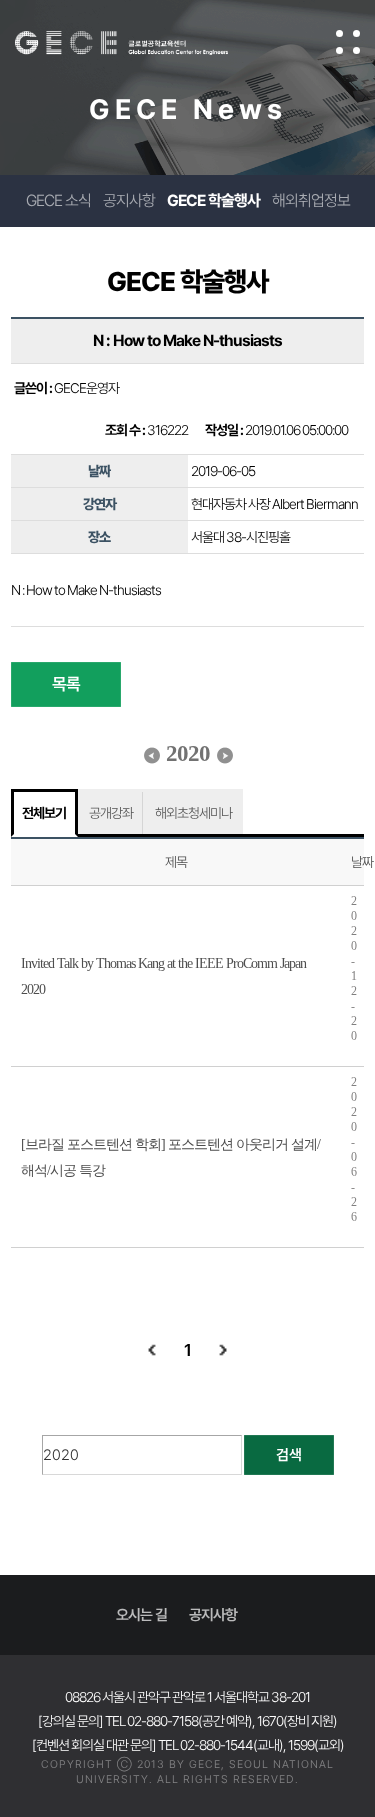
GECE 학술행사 (213, 200)
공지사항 (129, 200)
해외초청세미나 (193, 813)
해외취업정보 (311, 200)
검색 (289, 1455)
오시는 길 (141, 1615)
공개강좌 (111, 813)
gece (141, 43)
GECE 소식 (58, 200)
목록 (66, 684)
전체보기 (44, 813)
